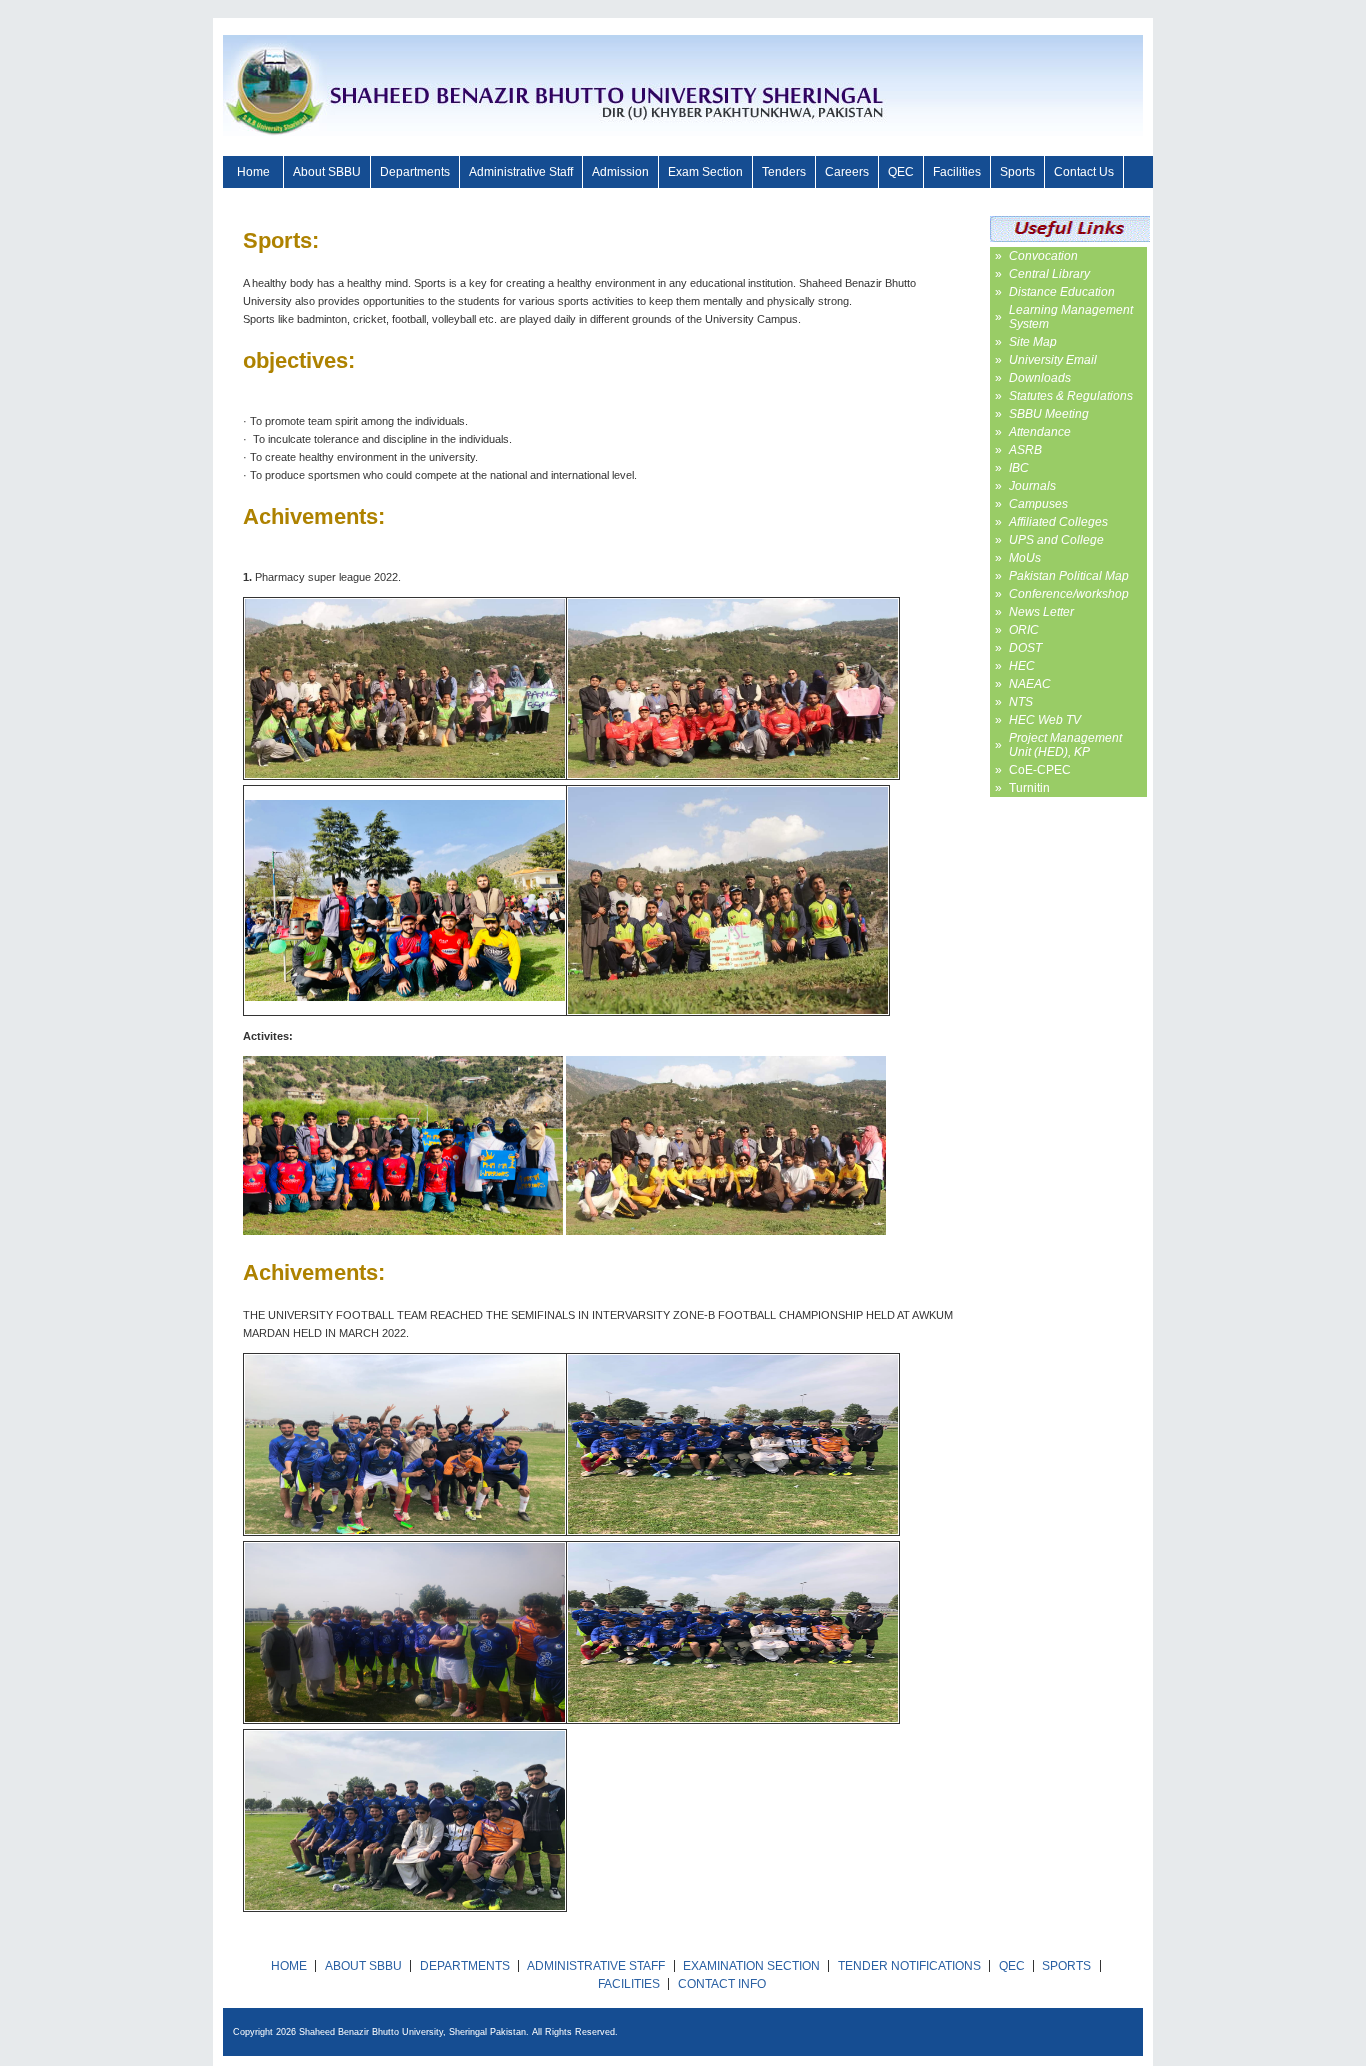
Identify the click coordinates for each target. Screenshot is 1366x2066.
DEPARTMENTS (465, 1966)
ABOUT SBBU (363, 1966)
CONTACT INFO (722, 1984)
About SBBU (327, 172)
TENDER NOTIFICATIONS (909, 1966)
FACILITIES (629, 1984)
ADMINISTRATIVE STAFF (596, 1966)
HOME (289, 1966)
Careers (847, 172)
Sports (1017, 172)
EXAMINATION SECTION (751, 1966)
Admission (620, 172)
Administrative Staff (521, 172)
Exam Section (705, 172)
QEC (901, 172)
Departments (415, 172)
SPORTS (1066, 1966)
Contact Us (1084, 172)
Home (253, 172)
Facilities (957, 172)
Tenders (784, 172)
